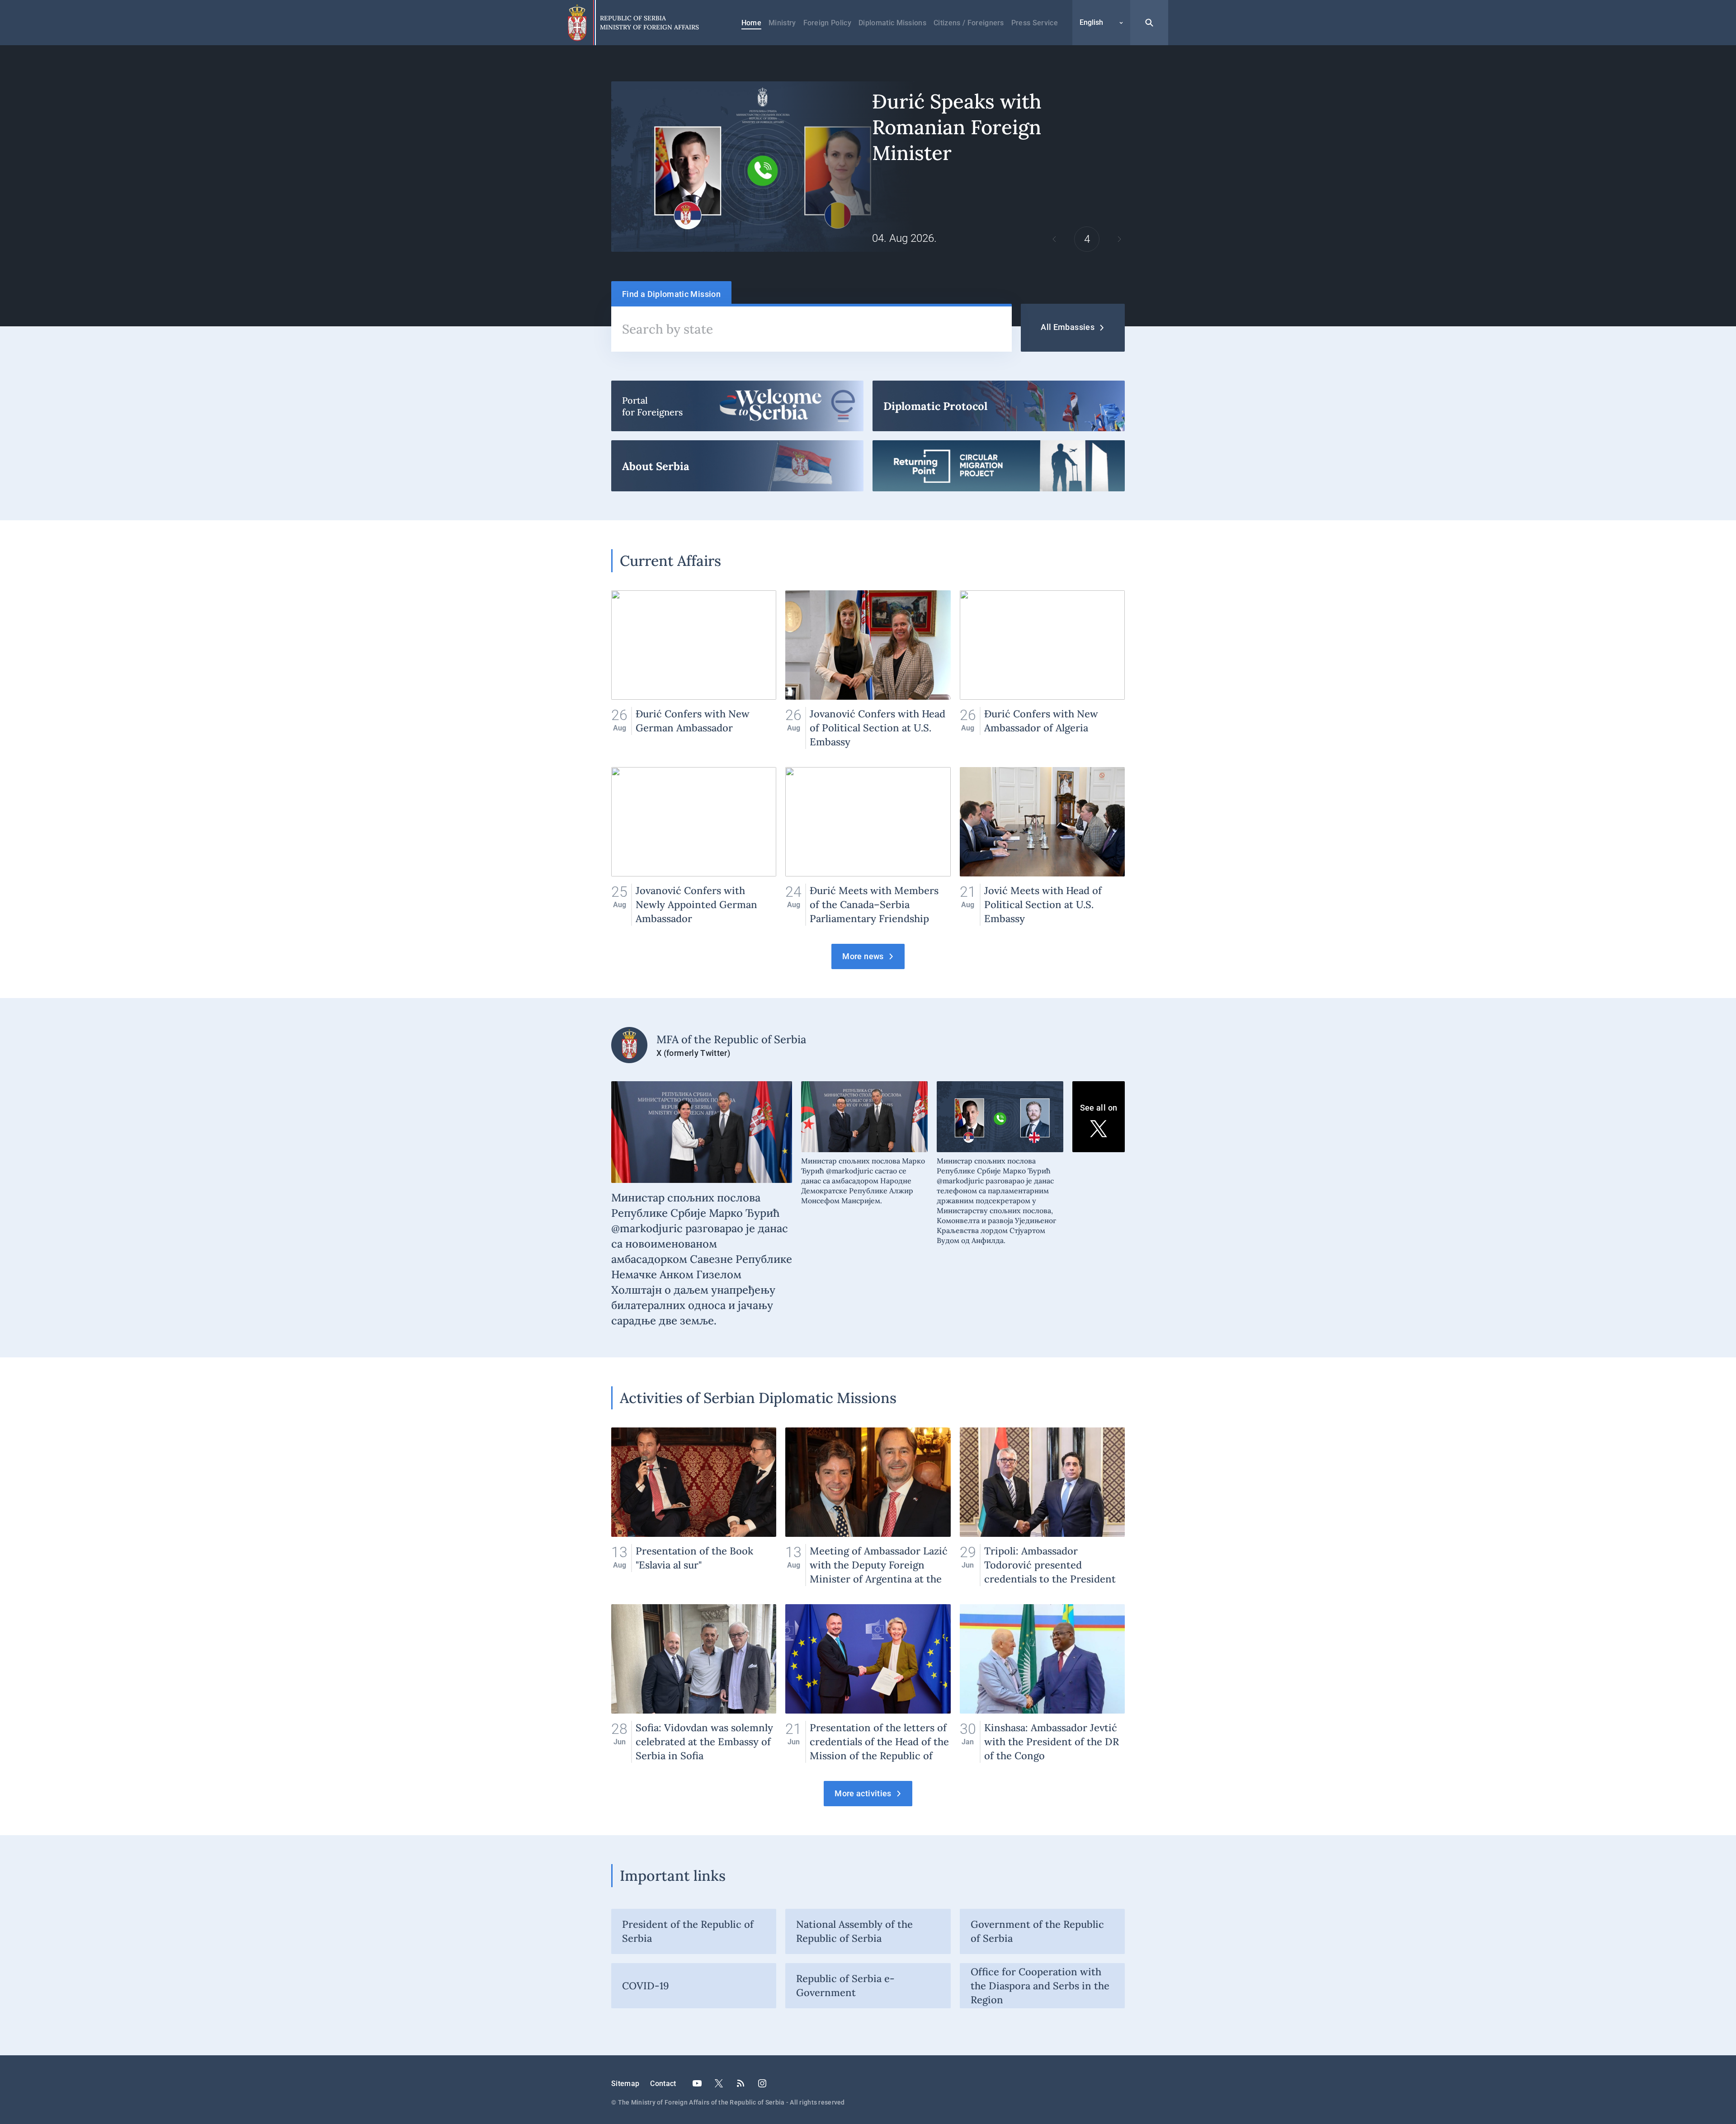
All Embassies (1068, 327)
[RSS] (741, 2083)
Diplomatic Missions (892, 23)
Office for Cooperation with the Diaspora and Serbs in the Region (1040, 1986)
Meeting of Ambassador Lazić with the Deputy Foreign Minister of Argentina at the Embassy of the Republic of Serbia (868, 1507)
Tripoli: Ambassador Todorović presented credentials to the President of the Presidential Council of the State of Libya (1042, 1507)
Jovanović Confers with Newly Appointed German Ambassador (694, 846)
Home (751, 23)
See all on (1099, 1108)
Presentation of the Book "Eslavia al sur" (694, 1507)
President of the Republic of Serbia (688, 1931)
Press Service (1035, 23)
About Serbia (737, 466)
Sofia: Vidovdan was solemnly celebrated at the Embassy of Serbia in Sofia (694, 1684)
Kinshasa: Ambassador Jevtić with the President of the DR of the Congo (1042, 1684)
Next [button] (1119, 239)
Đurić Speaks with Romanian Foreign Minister (868, 167)
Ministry (782, 23)
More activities (863, 1793)
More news (863, 956)
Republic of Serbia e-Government (845, 1985)
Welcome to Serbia (737, 406)
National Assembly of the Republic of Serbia (854, 1931)
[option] (868, 167)
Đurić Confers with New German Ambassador (694, 670)
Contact (663, 2084)
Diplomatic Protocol (999, 406)
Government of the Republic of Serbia (1037, 1931)
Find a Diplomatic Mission (671, 294)
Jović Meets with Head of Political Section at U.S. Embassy (1042, 846)
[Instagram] (762, 2083)
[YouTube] (697, 2083)
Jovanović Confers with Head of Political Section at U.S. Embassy (868, 670)
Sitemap (625, 2084)
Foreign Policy (827, 23)
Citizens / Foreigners (969, 23)
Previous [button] (1054, 239)
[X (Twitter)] (719, 2083)
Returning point (999, 466)
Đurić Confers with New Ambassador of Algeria (1042, 670)
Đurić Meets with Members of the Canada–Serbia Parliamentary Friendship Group (868, 846)
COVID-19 (646, 1986)
